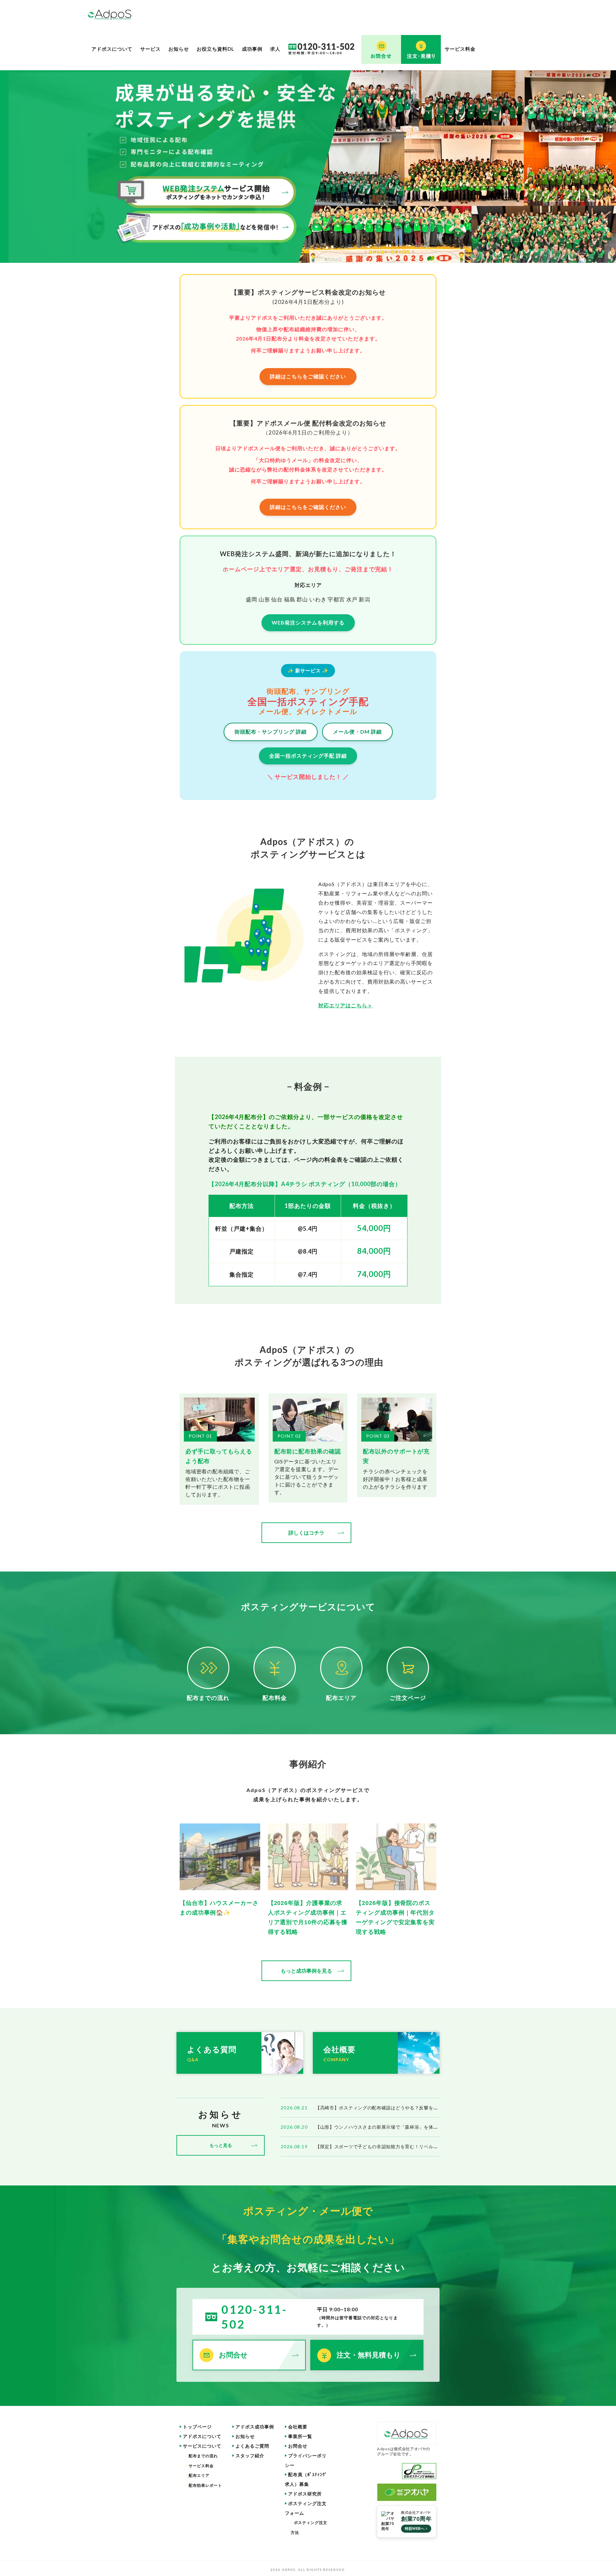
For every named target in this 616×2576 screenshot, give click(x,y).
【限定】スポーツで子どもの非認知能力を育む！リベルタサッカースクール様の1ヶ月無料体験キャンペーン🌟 (433, 2146)
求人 (275, 49)
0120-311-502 (254, 2317)
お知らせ (179, 49)
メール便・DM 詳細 (357, 732)
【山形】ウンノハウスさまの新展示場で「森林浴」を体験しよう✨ (387, 2127)
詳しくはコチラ (306, 1533)
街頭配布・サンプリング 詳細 (271, 732)
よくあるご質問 (252, 2446)
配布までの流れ (203, 2456)
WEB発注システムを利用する (308, 622)
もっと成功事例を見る (306, 1971)
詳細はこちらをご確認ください (308, 376)
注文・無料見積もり (369, 2355)
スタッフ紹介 (250, 2455)
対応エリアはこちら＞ (346, 1005)
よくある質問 (212, 2054)
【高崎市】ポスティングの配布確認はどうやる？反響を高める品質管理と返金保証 (403, 2108)
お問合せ (233, 2355)
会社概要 (339, 2054)
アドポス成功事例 (255, 2427)
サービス (150, 49)
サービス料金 (460, 49)
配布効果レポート (205, 2485)
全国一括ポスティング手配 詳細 (308, 756)
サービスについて (202, 2446)
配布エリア (199, 2475)
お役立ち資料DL (215, 49)
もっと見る (221, 2145)
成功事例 (252, 49)
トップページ (197, 2427)
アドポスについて (112, 49)
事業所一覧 (300, 2436)
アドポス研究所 (305, 2494)
